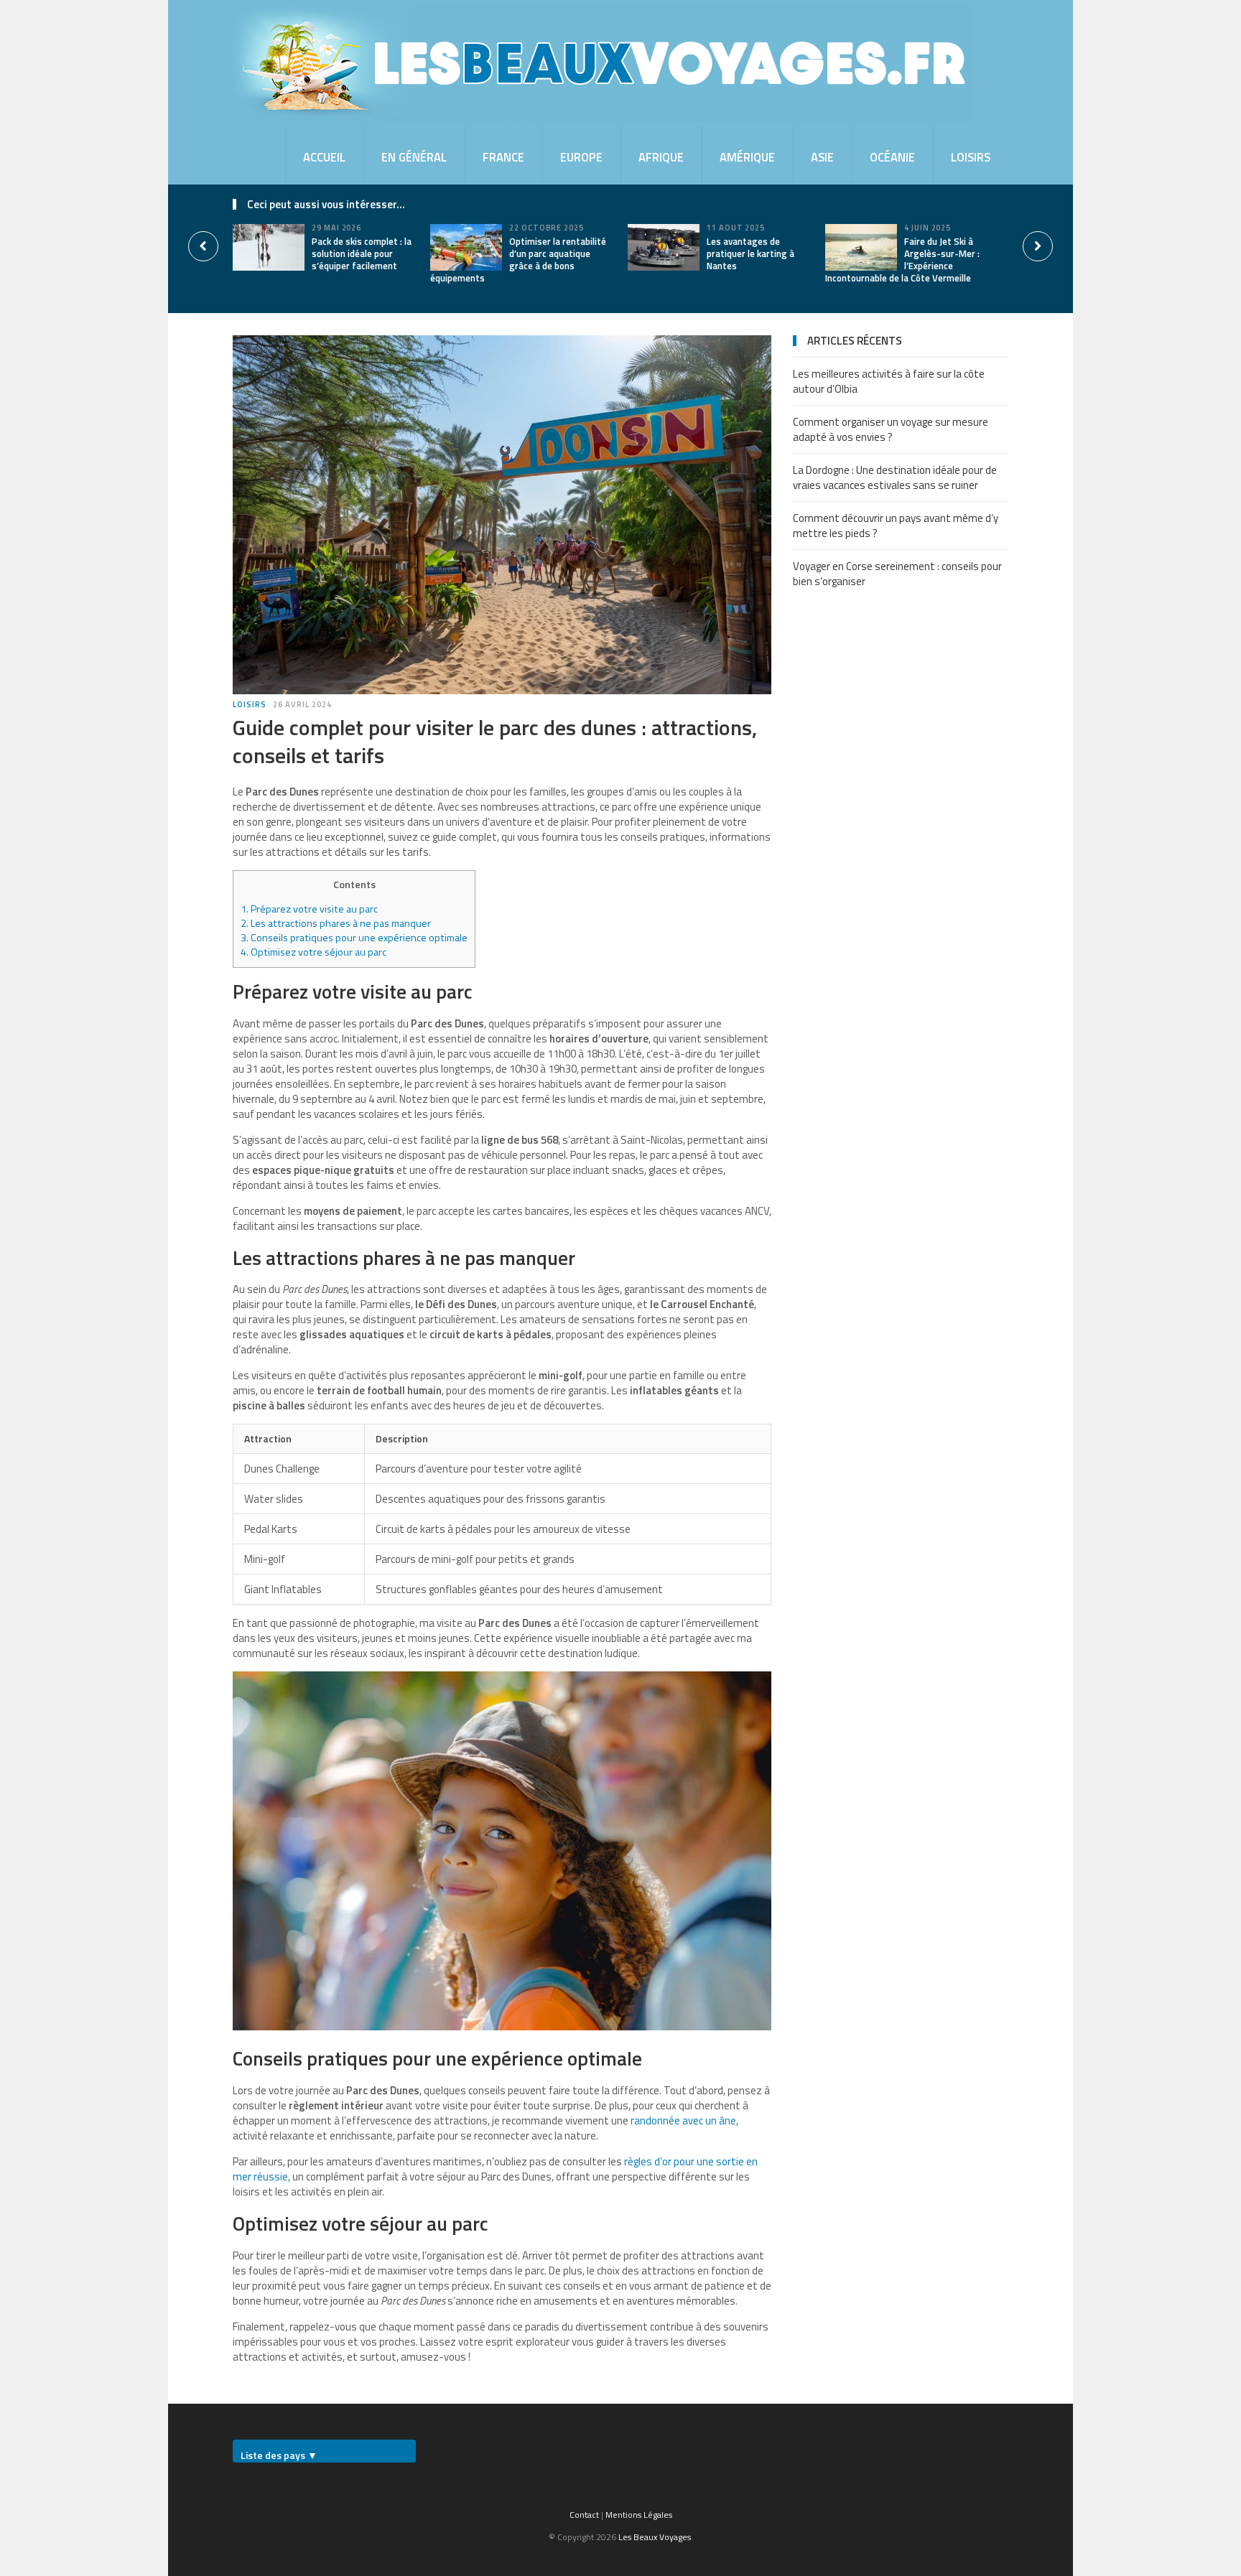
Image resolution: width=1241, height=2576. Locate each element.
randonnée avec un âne (683, 2120)
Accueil (324, 157)
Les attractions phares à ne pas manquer (336, 923)
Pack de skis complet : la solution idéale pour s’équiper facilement (362, 253)
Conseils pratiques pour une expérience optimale (354, 938)
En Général (414, 157)
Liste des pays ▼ (279, 2455)
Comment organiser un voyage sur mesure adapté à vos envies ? (891, 429)
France (503, 157)
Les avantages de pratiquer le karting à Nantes (750, 253)
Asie (822, 157)
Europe (581, 157)
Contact (584, 2515)
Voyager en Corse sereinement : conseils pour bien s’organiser (897, 574)
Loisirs (971, 157)
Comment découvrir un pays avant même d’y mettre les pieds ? (896, 526)
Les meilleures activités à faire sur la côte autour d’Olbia (889, 381)
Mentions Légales (639, 2515)
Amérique (747, 157)
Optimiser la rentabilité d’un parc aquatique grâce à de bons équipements (518, 260)
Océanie (892, 157)
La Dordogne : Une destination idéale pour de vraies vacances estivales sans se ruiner (895, 477)
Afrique (661, 157)
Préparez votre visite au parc (309, 909)
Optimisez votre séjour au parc (313, 952)
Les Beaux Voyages (655, 2537)
